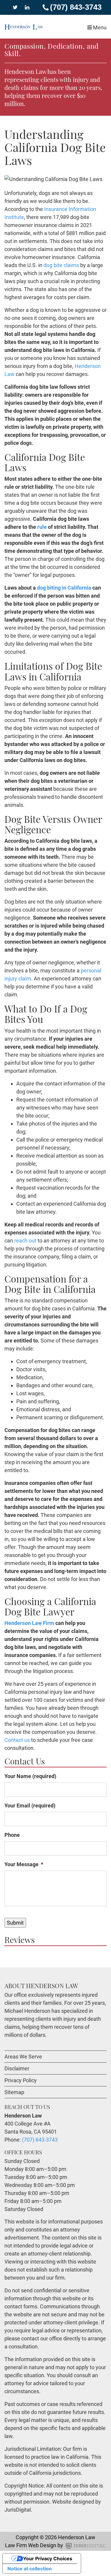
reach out (25, 1241)
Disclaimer (17, 2068)
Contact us (17, 1740)
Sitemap (14, 2092)
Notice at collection (30, 2569)
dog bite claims (61, 265)
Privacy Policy (21, 2080)
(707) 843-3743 (76, 7)
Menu (99, 27)
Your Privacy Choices (48, 2558)
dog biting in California (64, 588)
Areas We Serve (23, 2057)
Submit (15, 1923)
